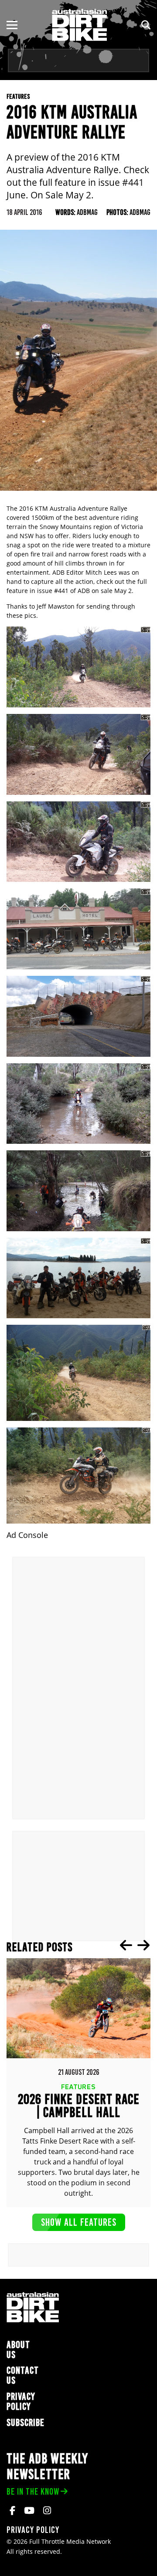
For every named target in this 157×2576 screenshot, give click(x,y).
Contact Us (23, 2375)
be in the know (33, 2491)
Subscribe (26, 2423)
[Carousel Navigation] (135, 1945)
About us (18, 2350)
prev (126, 1945)
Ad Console (27, 1535)
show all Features (79, 2222)
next (143, 1945)
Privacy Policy (21, 2402)
